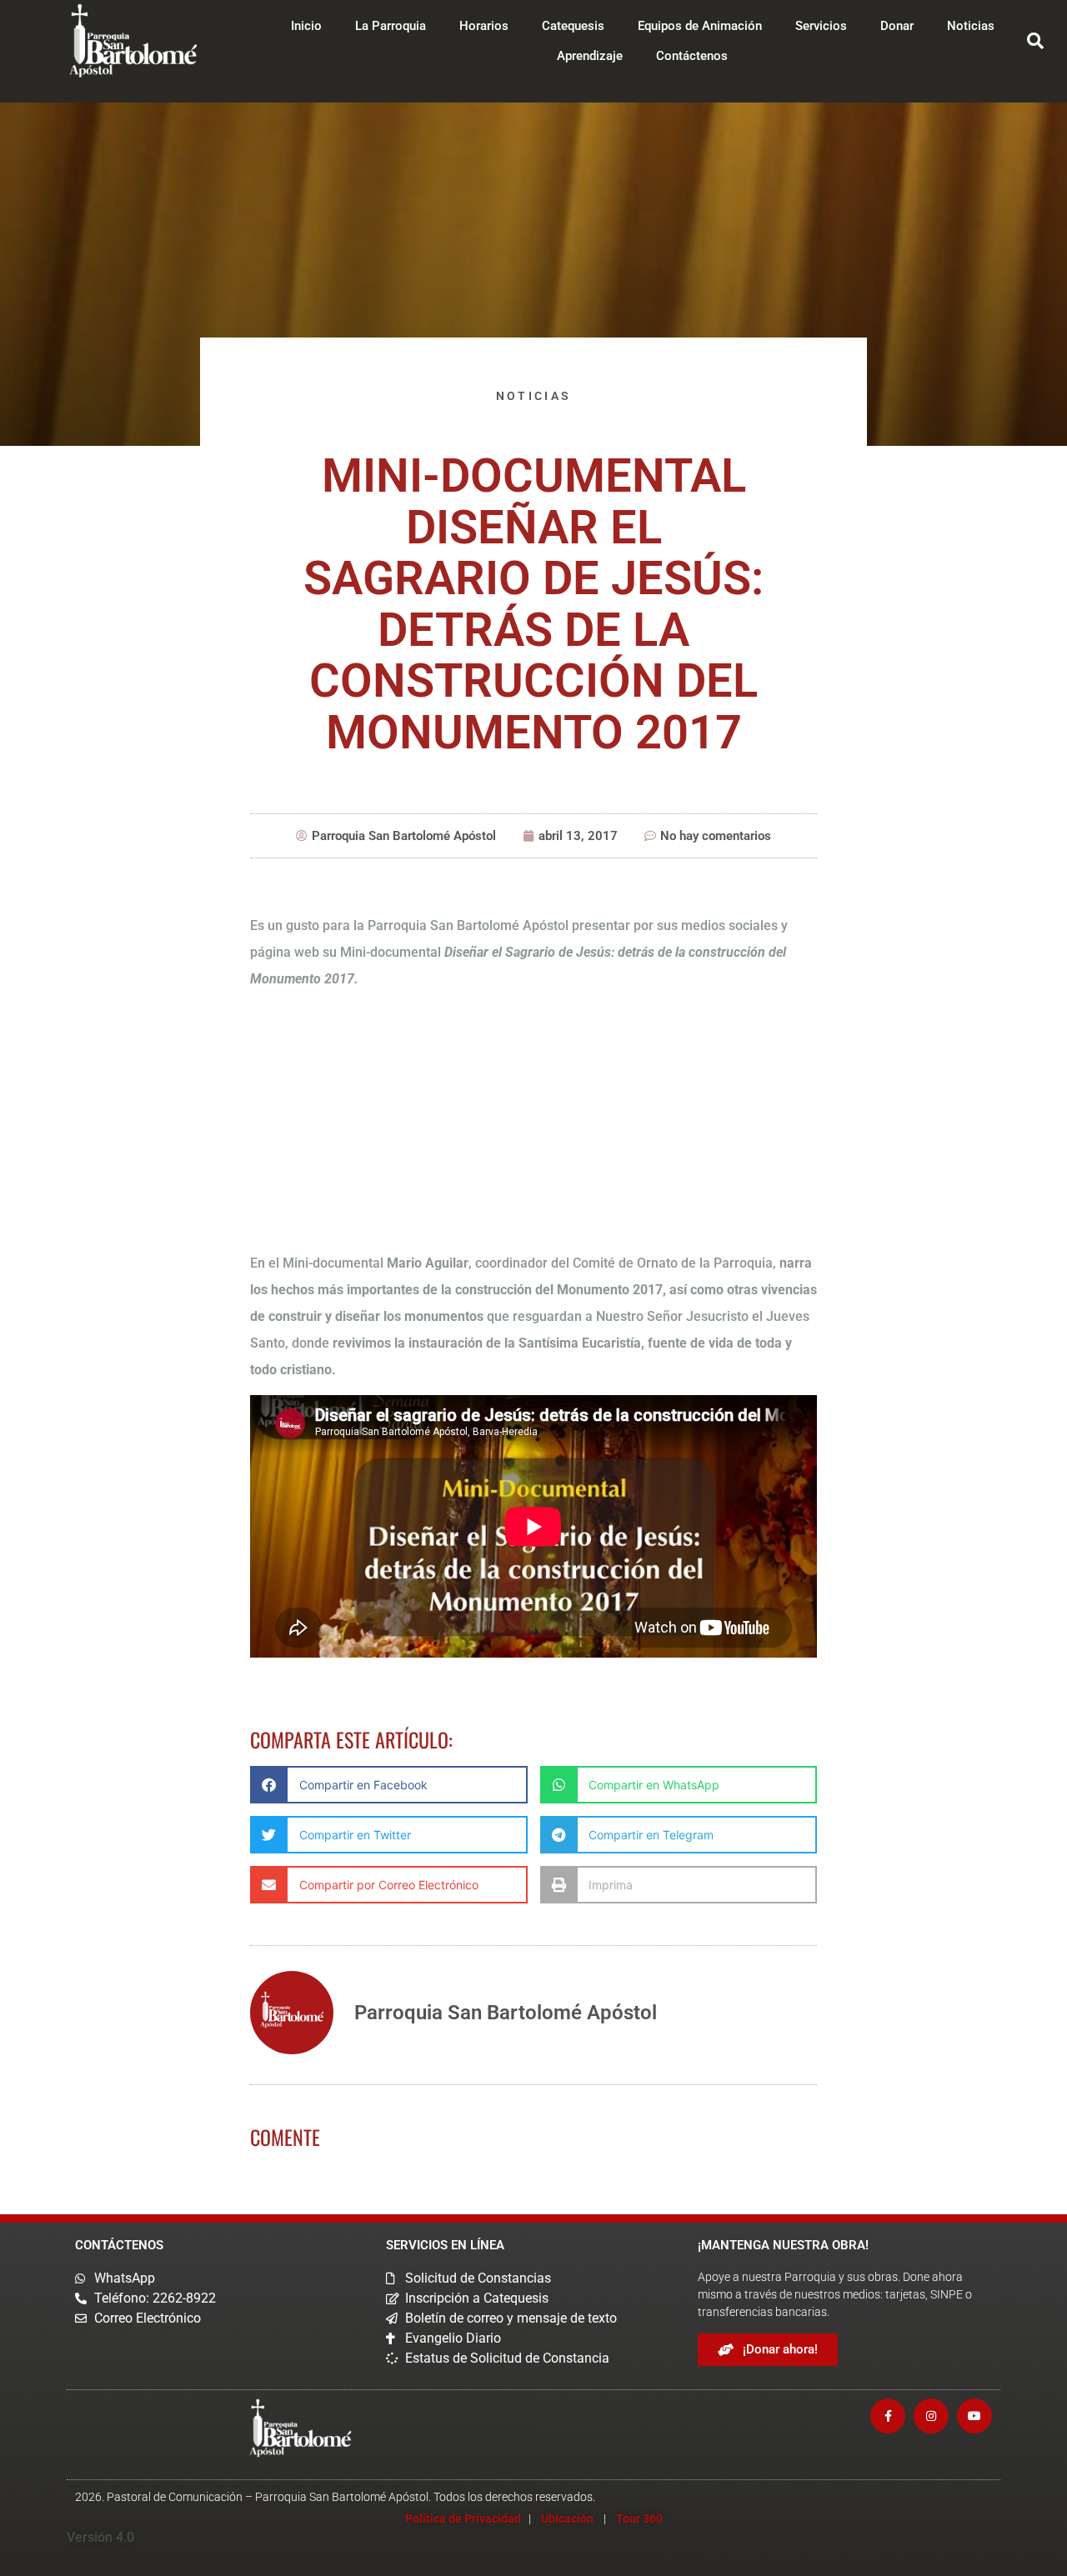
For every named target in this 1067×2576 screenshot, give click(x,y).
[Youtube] (974, 2416)
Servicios (821, 26)
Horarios (484, 26)
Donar (897, 26)
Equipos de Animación (700, 26)
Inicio (306, 26)
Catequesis (573, 26)
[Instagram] (931, 2416)
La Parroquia (391, 26)
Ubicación (567, 2518)
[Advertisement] (533, 1121)
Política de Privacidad (463, 2518)
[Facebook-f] (888, 2416)
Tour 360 (639, 2518)
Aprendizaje (590, 56)
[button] (1035, 41)
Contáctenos (692, 56)
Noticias (971, 26)
